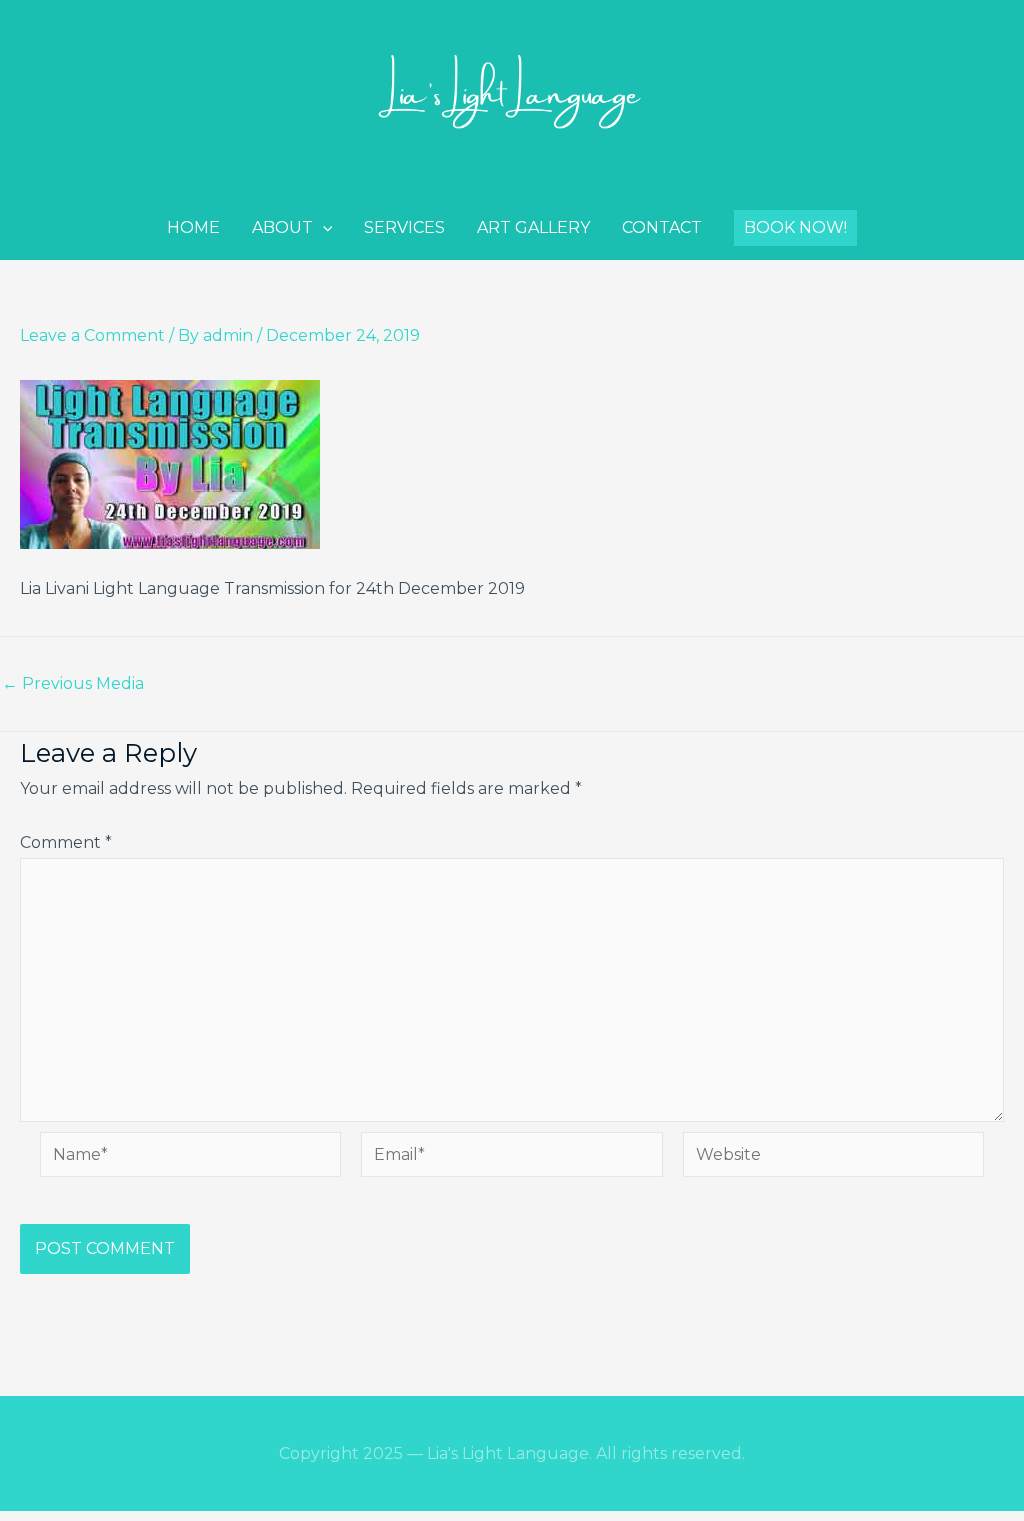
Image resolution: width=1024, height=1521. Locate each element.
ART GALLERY (533, 227)
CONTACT (662, 227)
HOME (193, 227)
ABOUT (282, 227)
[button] (795, 228)
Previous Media (73, 684)
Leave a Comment (92, 335)
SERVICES (404, 227)
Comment (66, 842)
